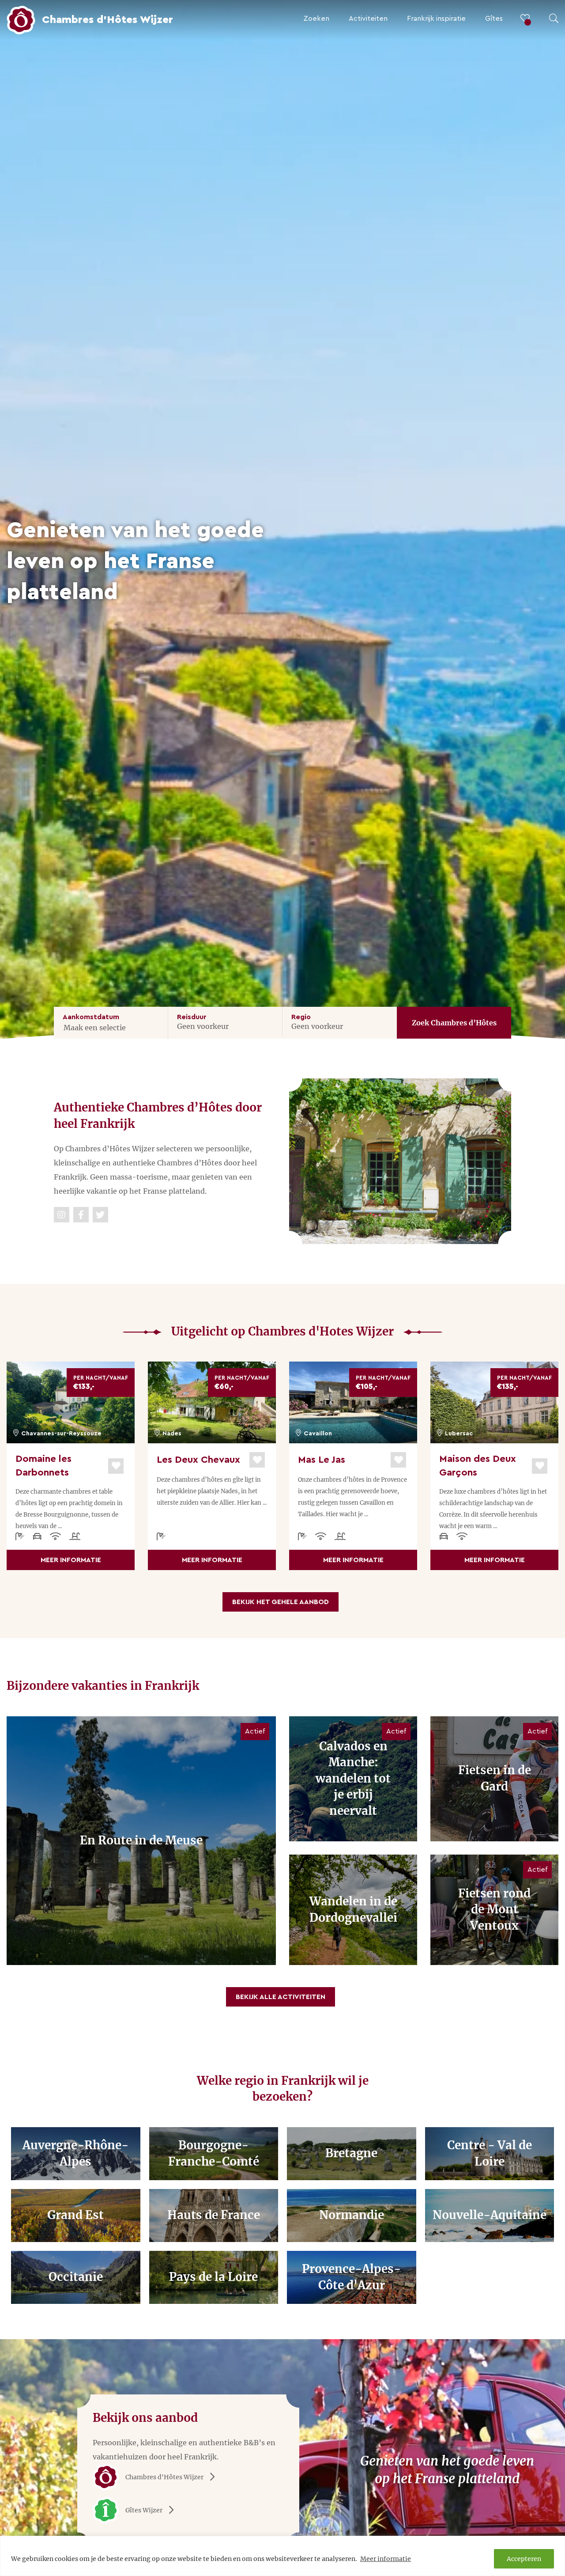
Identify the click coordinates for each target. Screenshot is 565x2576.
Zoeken (316, 19)
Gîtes (494, 19)
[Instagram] (62, 1215)
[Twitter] (100, 1215)
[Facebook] (81, 1215)
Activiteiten (368, 19)
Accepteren (524, 2559)
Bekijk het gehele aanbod (281, 1602)
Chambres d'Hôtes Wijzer (164, 2477)
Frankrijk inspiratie (436, 19)
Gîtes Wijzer (144, 2510)
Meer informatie (386, 2559)
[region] (282, 2556)
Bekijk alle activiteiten (281, 1997)
